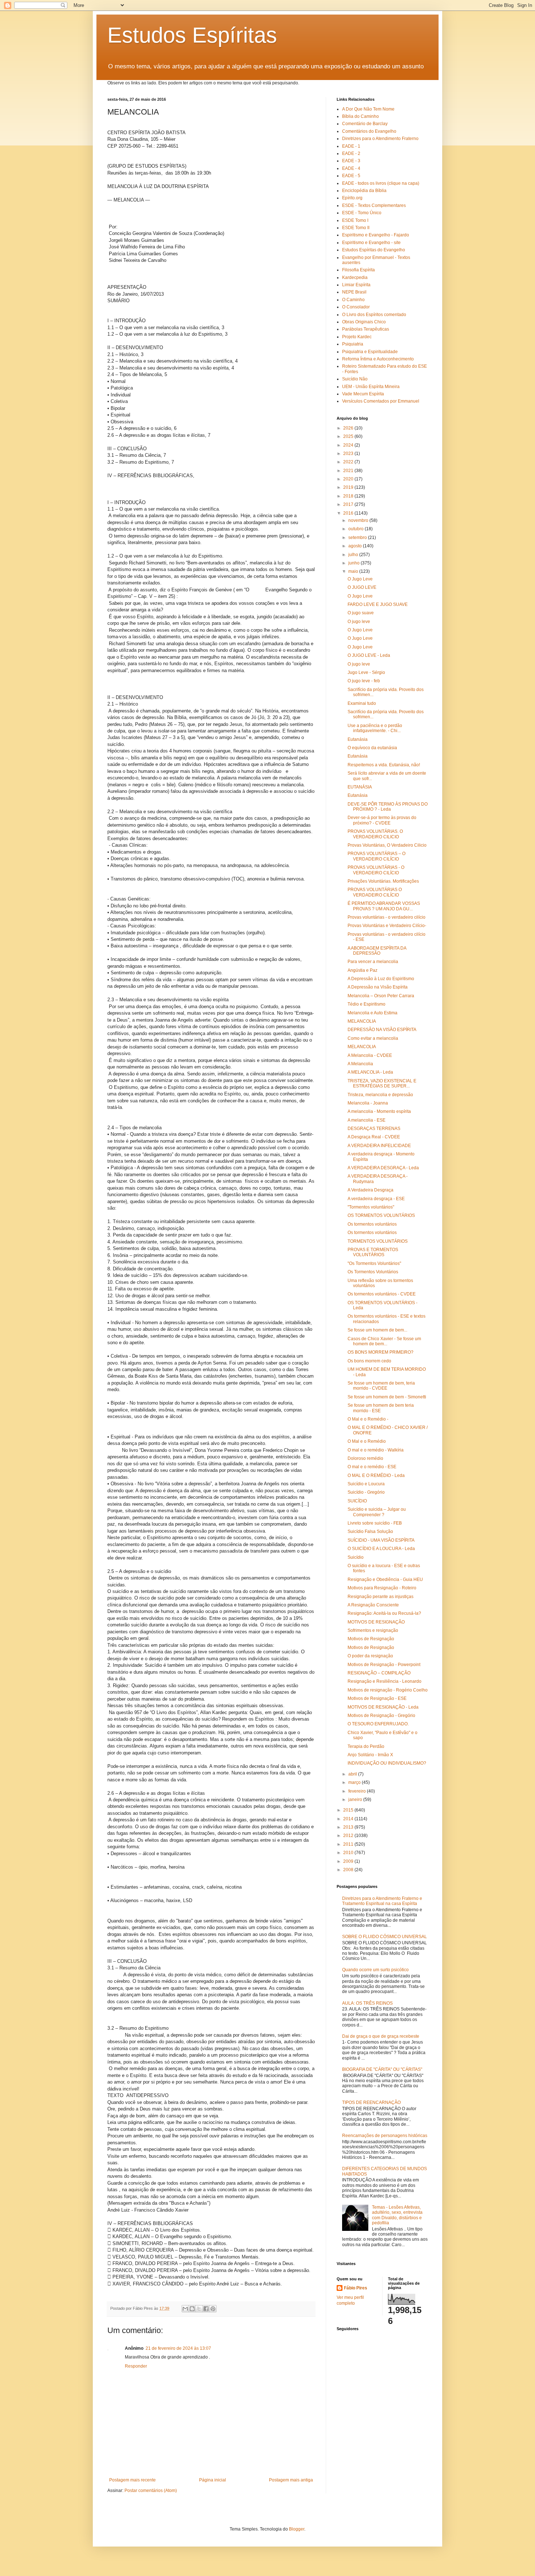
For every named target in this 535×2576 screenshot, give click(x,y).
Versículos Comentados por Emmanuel (381, 401)
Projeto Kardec (357, 337)
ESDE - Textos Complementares (374, 205)
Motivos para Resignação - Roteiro (382, 1588)
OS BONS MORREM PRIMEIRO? (381, 1352)
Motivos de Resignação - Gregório (381, 1716)
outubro (356, 529)
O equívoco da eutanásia (372, 748)
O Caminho (353, 300)
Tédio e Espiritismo (366, 1004)
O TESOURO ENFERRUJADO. (378, 1724)
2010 (349, 1853)
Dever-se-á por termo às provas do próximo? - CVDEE (382, 820)
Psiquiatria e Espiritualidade (370, 352)
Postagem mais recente (132, 2480)
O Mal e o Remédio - (368, 1419)
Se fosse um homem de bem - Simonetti (387, 1397)
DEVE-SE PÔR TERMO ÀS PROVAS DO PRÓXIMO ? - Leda (388, 807)
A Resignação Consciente (373, 1605)
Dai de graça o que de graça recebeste (381, 2036)
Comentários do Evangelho (369, 131)
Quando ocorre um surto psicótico (375, 1970)
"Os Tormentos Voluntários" (374, 1263)
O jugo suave (361, 613)
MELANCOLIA (362, 1021)
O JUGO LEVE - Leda (369, 655)
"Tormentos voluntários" (371, 1207)
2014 (349, 1819)
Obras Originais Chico (364, 322)
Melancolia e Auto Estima (372, 1013)
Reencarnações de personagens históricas (385, 2136)
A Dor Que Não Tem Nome (368, 109)
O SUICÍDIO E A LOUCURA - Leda (381, 1549)
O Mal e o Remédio (367, 1441)
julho (354, 555)
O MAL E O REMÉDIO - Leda (376, 1475)
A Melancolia (360, 1064)
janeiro (356, 1800)
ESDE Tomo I (355, 220)
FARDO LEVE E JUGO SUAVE (378, 604)
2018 (349, 496)
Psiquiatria (353, 344)
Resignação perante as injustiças (381, 1597)
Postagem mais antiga (291, 2480)
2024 (349, 445)
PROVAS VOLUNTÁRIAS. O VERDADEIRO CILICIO (375, 834)
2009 (349, 1861)
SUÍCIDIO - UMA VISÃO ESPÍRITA (381, 1540)
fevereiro (358, 1791)
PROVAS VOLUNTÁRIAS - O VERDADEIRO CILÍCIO (376, 870)
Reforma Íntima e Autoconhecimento (378, 359)
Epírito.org (352, 198)
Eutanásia (358, 739)
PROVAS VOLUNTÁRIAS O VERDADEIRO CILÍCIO (375, 892)
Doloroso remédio (365, 1458)
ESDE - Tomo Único (362, 213)
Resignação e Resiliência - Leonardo (385, 1681)
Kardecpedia (355, 277)
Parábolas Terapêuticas (366, 329)
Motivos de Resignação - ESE (377, 1698)
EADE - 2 (351, 153)
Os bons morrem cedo (369, 1361)
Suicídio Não (355, 379)
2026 (349, 428)
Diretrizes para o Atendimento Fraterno (380, 139)
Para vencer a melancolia (373, 962)
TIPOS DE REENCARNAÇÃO (371, 2102)
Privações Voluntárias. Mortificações (383, 881)
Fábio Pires (356, 2288)
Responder (136, 2366)
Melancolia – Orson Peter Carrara (381, 996)
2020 (349, 479)
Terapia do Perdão (366, 1746)
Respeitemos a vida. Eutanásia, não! (384, 765)
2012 (349, 1836)
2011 (349, 1844)
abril (353, 1774)
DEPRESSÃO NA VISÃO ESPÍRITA (382, 1030)
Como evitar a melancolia (373, 1038)
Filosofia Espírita (358, 270)
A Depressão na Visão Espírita (378, 987)
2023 (349, 454)
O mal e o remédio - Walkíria (376, 1450)
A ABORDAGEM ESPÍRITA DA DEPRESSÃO (377, 951)
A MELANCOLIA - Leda (370, 1072)
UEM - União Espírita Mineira (371, 387)
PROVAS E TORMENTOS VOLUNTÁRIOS (373, 1252)
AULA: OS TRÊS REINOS (367, 2003)
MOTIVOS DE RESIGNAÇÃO (376, 1622)
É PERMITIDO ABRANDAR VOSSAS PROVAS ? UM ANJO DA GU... (384, 906)
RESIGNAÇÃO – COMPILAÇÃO (379, 1673)
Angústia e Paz (362, 970)
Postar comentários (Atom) (151, 2491)
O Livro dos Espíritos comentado (374, 315)
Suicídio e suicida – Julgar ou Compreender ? (377, 1512)
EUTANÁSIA (360, 787)
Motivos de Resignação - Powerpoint (384, 1665)
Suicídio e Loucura (366, 1484)
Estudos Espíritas (192, 35)
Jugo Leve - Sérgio (366, 672)
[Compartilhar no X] (199, 2309)
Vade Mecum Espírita (363, 394)
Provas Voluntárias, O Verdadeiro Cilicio (387, 845)
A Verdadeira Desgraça (370, 1190)
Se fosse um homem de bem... (377, 1330)
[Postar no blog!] (192, 2309)
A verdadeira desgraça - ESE (376, 1199)
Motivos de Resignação (371, 1639)
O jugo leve (359, 622)
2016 (349, 513)
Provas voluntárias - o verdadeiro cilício (387, 917)
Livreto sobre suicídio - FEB (375, 1523)
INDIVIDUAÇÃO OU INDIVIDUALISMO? (387, 1763)
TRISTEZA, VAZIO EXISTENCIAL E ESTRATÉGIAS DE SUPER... (382, 1083)
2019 (349, 487)
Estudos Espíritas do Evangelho (374, 250)
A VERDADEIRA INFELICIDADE (379, 1146)
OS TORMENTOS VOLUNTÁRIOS (381, 1215)
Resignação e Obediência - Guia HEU (385, 1579)
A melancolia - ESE (366, 1120)
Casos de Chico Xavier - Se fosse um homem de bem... (384, 1341)
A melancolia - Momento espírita (379, 1111)
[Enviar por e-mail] (185, 2309)
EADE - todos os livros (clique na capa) (381, 183)
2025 (349, 436)
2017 (349, 504)
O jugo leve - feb (364, 681)
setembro (358, 538)
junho (354, 563)
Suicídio (356, 1557)
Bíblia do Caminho (360, 116)
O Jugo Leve (360, 579)
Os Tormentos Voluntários (373, 1272)
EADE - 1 (351, 146)
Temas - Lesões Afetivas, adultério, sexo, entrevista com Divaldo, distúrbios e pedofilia (397, 2215)
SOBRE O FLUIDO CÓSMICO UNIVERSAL (385, 1937)
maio (354, 571)
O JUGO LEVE (362, 587)
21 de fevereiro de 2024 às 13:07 (178, 2348)
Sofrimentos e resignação (373, 1630)
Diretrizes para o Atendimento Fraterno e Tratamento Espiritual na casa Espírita (382, 1901)
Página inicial (213, 2480)
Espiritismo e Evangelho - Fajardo (376, 235)
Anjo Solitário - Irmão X (370, 1755)
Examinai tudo (362, 703)
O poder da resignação (370, 1656)
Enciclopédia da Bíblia (364, 191)
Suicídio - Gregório (366, 1492)
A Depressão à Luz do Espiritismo (381, 979)
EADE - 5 (351, 176)
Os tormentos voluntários (372, 1224)
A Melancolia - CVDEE (370, 1055)
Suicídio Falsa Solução (370, 1531)
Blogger (297, 2529)
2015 (349, 1810)
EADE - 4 (351, 168)
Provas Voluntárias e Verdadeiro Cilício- (387, 926)
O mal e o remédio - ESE (372, 1467)
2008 (349, 1870)
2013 (349, 1827)
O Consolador (356, 307)
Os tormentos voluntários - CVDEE (382, 1294)
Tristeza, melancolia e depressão (380, 1095)
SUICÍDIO (357, 1501)
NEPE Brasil (354, 292)
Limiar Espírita (356, 285)
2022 (349, 462)
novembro (359, 520)
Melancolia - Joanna (368, 1103)
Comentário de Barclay (365, 124)
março (355, 1782)
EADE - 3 (351, 161)
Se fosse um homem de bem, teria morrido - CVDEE (381, 1386)
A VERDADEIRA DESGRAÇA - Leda (383, 1168)
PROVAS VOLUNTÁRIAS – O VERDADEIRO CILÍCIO (377, 856)
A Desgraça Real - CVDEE (374, 1137)
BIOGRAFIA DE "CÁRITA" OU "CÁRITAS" (382, 2069)
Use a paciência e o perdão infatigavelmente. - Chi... (375, 728)
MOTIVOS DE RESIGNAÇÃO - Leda (383, 1707)
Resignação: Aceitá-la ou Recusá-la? (384, 1613)
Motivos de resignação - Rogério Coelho (388, 1690)
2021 (349, 471)
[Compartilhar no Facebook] (206, 2309)
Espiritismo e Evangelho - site (371, 243)
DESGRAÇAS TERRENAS (374, 1129)
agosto (356, 546)
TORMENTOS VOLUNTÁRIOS (378, 1241)
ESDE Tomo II (356, 228)
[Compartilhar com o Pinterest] (213, 2309)
